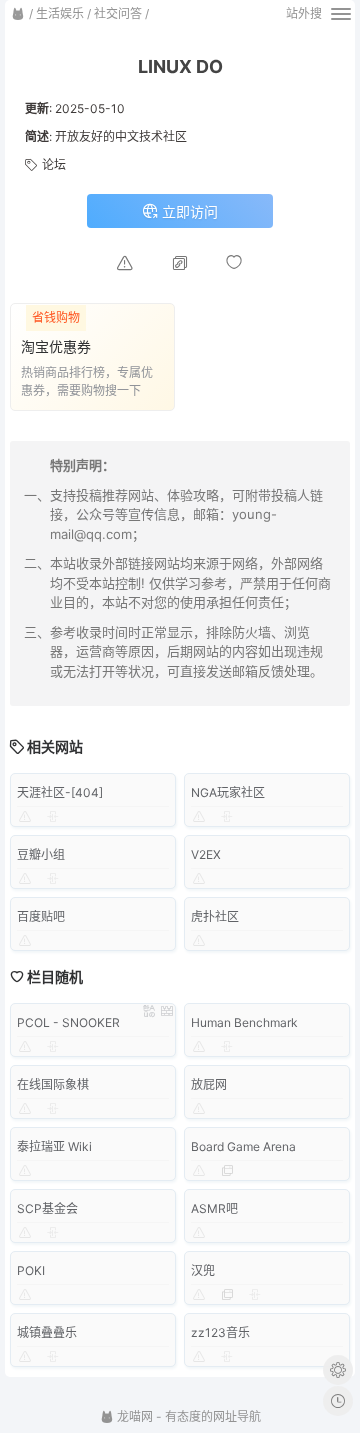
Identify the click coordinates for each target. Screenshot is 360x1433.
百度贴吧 (41, 916)
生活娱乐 (60, 13)
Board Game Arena (243, 1146)
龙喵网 (133, 1416)
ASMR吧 (214, 1208)
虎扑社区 (215, 916)
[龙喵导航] (18, 14)
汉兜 (203, 1270)
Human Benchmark (244, 1022)
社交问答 (118, 13)
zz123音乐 (220, 1332)
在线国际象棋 (53, 1084)
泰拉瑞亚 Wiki (54, 1146)
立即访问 (188, 211)
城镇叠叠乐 (47, 1332)
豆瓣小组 (41, 854)
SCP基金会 (47, 1208)
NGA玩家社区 (228, 792)
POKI (31, 1270)
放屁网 (209, 1084)
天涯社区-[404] (60, 792)
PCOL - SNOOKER (68, 1022)
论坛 (54, 164)
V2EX (206, 854)
